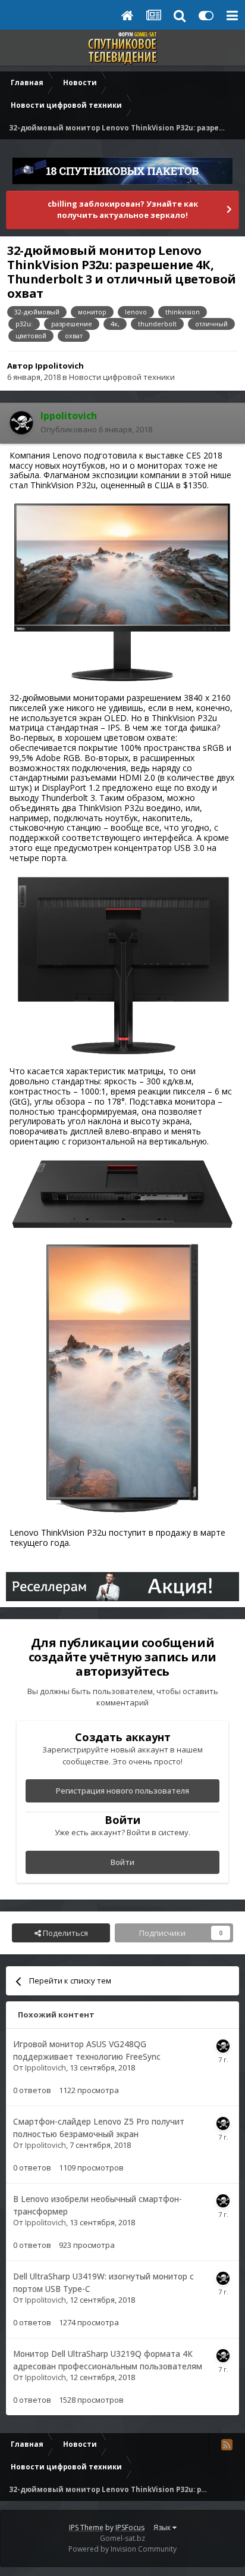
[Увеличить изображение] (122, 591)
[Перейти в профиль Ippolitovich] (21, 423)
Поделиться (65, 1933)
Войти (122, 1862)
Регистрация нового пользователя (122, 1791)
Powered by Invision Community (122, 2549)
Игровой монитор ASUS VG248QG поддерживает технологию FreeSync (87, 2050)
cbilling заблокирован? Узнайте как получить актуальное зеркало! (123, 210)
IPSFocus (130, 2527)
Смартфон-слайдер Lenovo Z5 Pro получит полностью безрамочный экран (99, 2128)
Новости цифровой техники (122, 377)
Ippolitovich (59, 366)
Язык (163, 2527)
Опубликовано (96, 429)
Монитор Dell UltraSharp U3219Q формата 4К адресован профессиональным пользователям (108, 2360)
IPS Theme (86, 2527)
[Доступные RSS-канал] (227, 2444)
